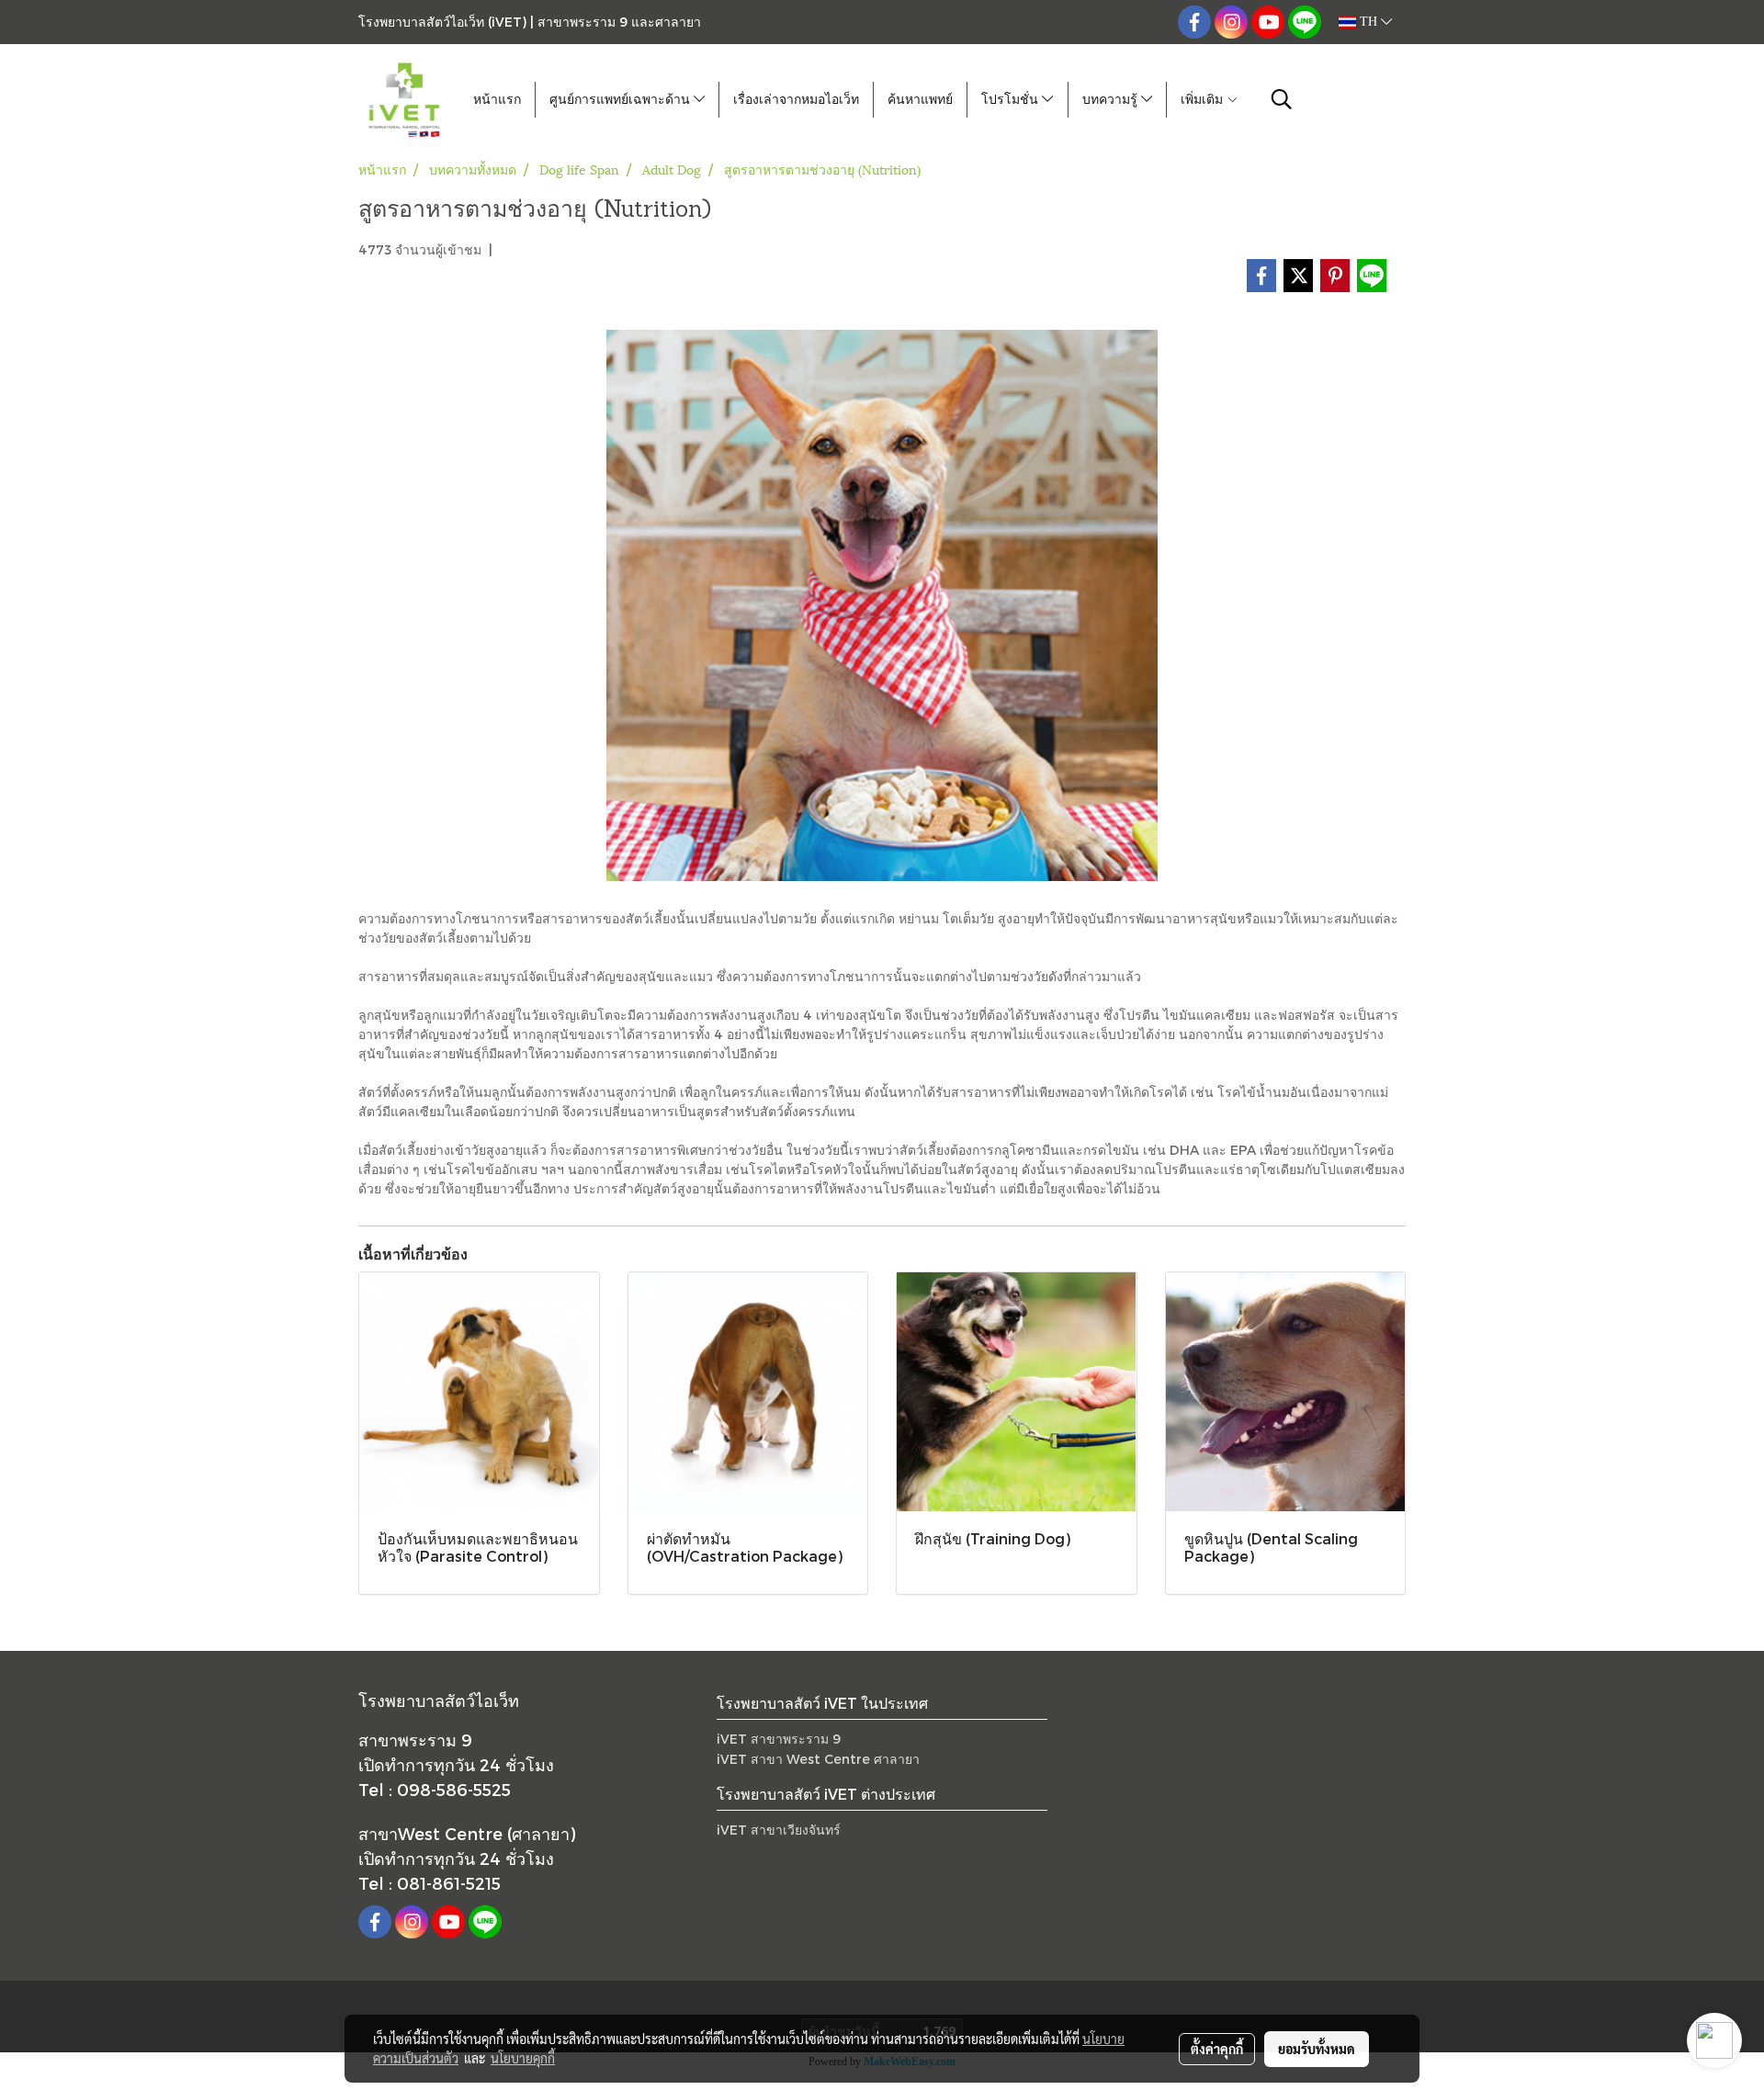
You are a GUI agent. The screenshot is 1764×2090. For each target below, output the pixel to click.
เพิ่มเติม (1204, 100)
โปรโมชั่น (1012, 100)
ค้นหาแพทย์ (920, 100)
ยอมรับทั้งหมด (1317, 2049)
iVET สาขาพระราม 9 (779, 1739)
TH (1368, 22)
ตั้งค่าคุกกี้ (1217, 2049)
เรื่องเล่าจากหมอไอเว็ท (796, 100)
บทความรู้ (1112, 100)
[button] (1282, 99)
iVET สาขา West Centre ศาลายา (818, 1759)
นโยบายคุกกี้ (523, 2058)
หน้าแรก (497, 100)
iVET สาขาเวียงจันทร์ (779, 1830)
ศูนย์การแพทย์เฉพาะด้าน (622, 100)
